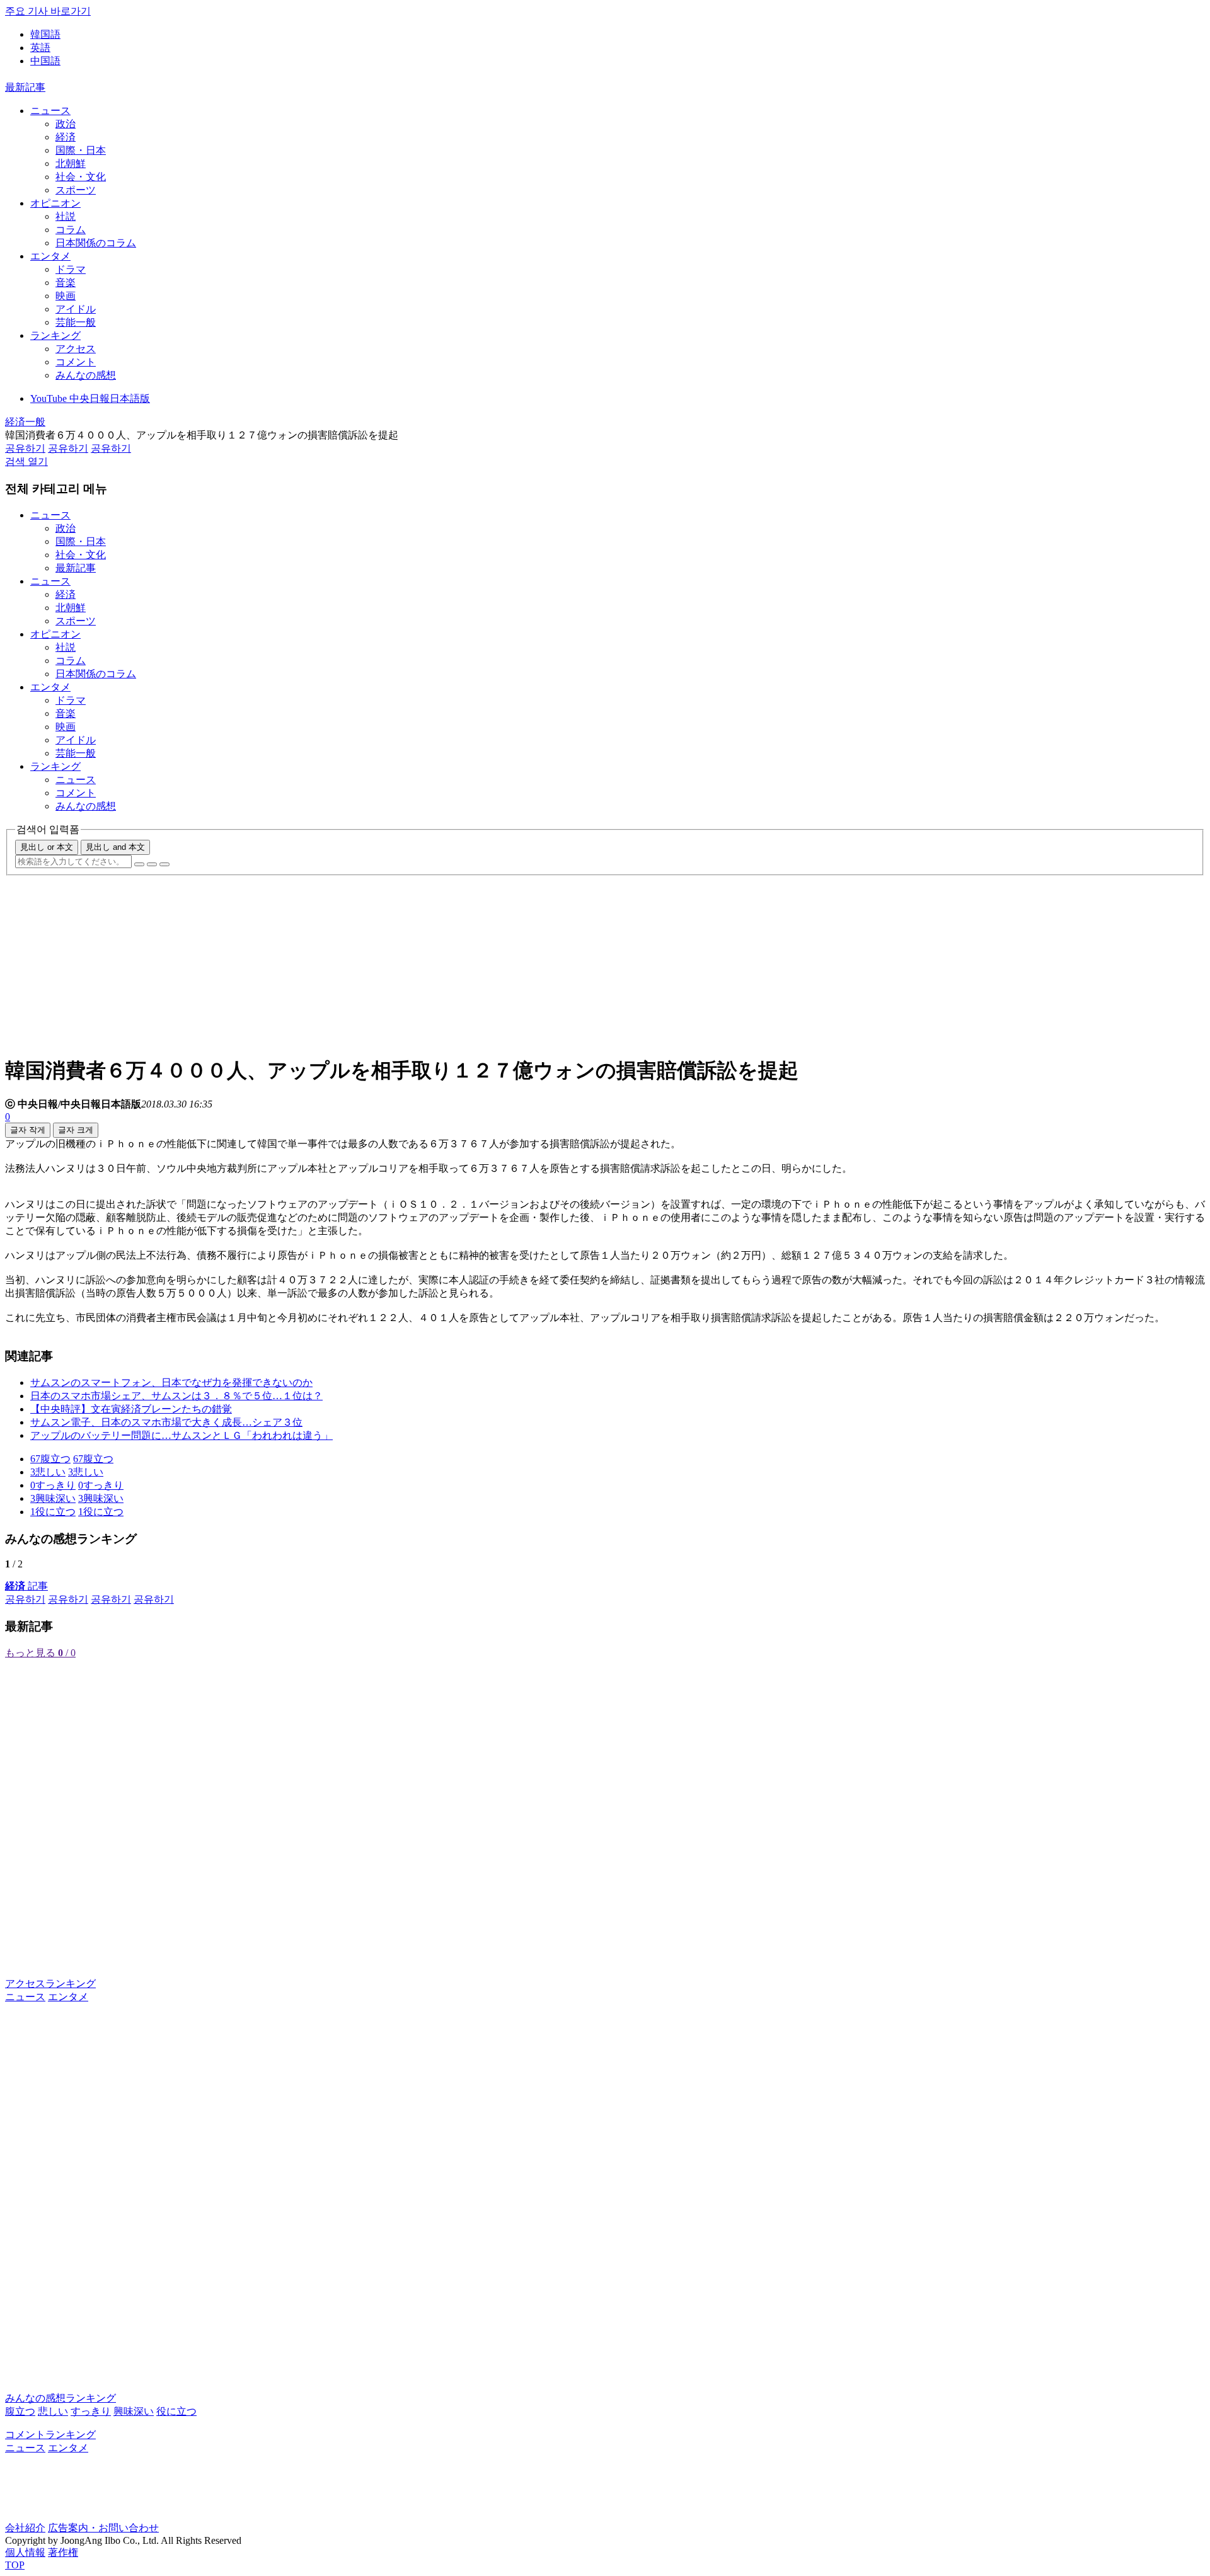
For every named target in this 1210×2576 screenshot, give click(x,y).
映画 (66, 296)
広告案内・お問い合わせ (103, 2528)
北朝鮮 (71, 163)
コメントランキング (50, 2435)
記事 (26, 1586)
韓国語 (45, 34)
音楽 (66, 283)
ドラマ (71, 269)
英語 (40, 48)
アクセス (76, 349)
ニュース (50, 111)
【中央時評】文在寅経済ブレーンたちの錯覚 (131, 1409)
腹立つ (20, 2411)
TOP (15, 2565)
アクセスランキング (50, 1984)
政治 (66, 124)
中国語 (45, 61)
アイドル (76, 309)
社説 (66, 216)
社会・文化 (81, 177)
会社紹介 (25, 2528)
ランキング (55, 335)
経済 (66, 137)
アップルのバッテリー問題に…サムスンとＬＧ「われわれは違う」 (181, 1435)
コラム (71, 230)
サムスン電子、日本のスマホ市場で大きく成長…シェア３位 (166, 1422)
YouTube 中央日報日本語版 (90, 398)
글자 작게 (28, 1130)
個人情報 (25, 2552)
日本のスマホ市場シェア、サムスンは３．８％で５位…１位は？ (176, 1396)
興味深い (134, 2411)
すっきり (91, 2411)
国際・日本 (81, 150)
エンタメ (50, 256)
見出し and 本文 (115, 847)
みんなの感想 (86, 375)
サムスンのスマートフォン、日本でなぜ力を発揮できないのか (171, 1382)
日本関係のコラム (96, 243)
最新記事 (25, 87)
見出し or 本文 (47, 847)
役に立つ (176, 2411)
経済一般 (25, 422)
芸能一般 (76, 322)
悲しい (53, 2411)
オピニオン (55, 203)
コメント (76, 362)
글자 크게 (76, 1130)
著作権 (63, 2552)
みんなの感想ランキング (60, 2398)
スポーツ (76, 190)
